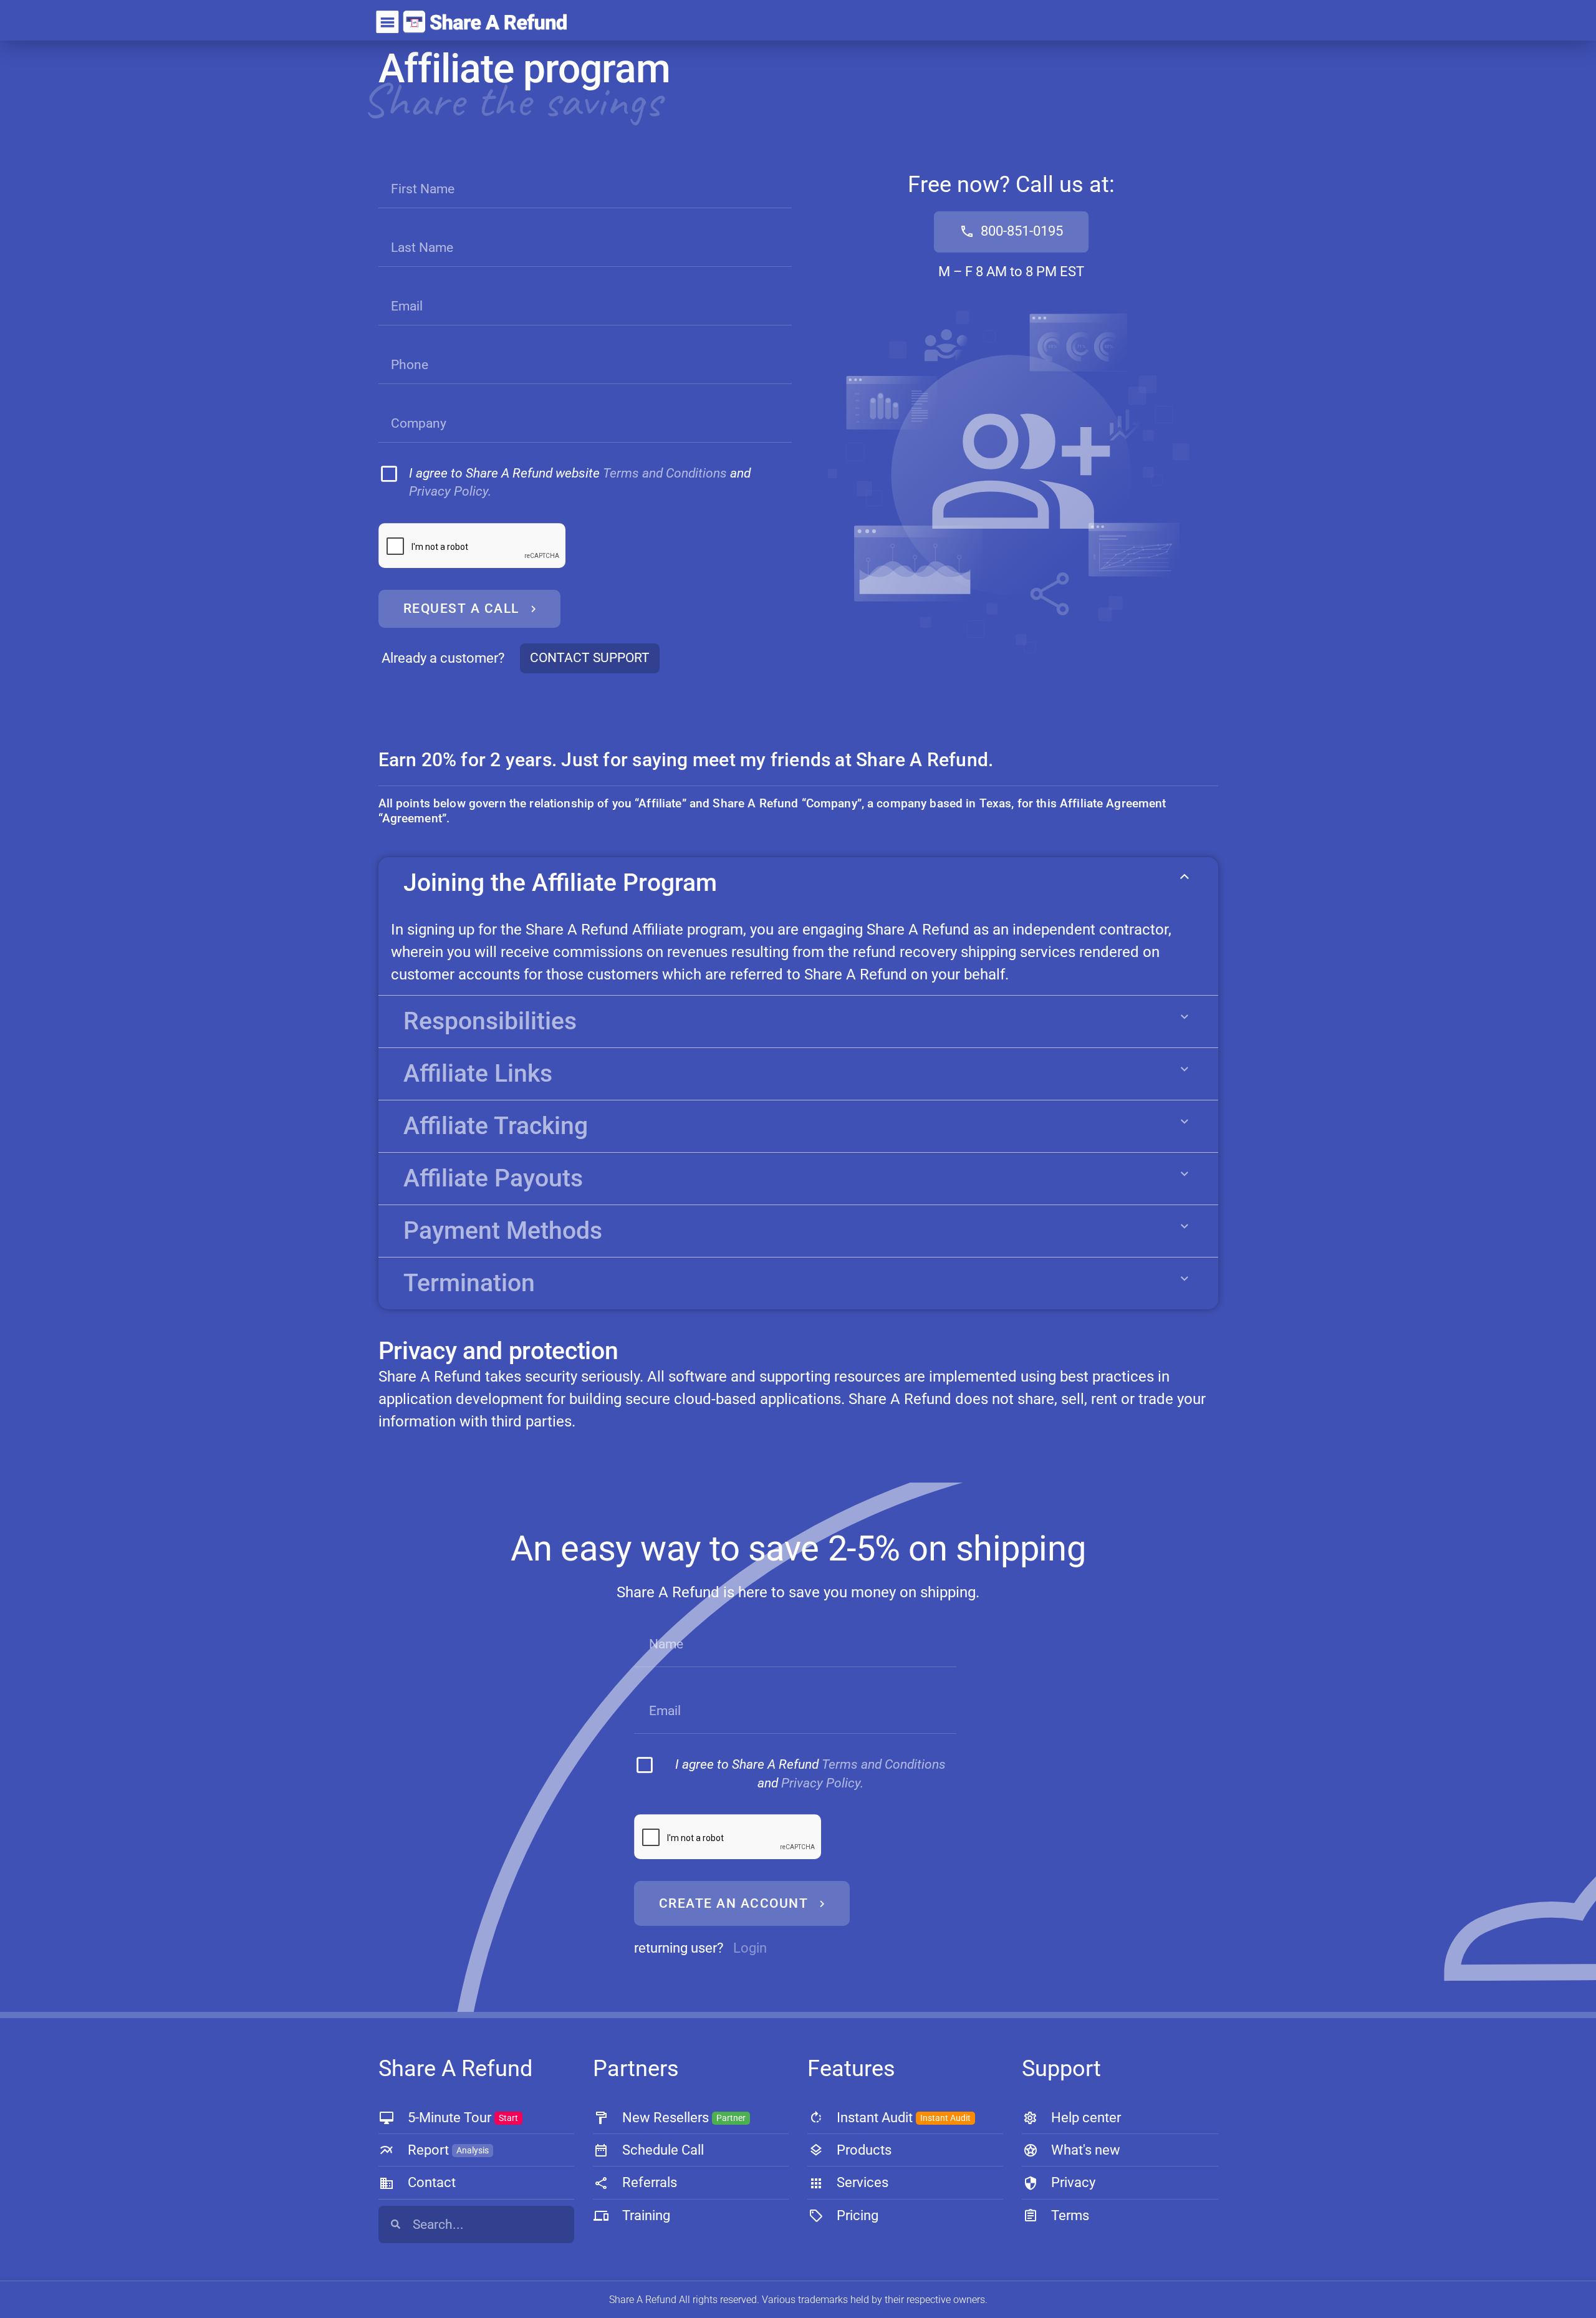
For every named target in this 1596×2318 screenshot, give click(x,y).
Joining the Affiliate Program (560, 883)
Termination (469, 1283)
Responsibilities (490, 1021)
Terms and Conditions (665, 473)
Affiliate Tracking (496, 1126)
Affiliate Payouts (493, 1178)
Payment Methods (503, 1231)
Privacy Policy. (450, 491)
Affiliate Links (478, 1074)
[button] (798, 883)
